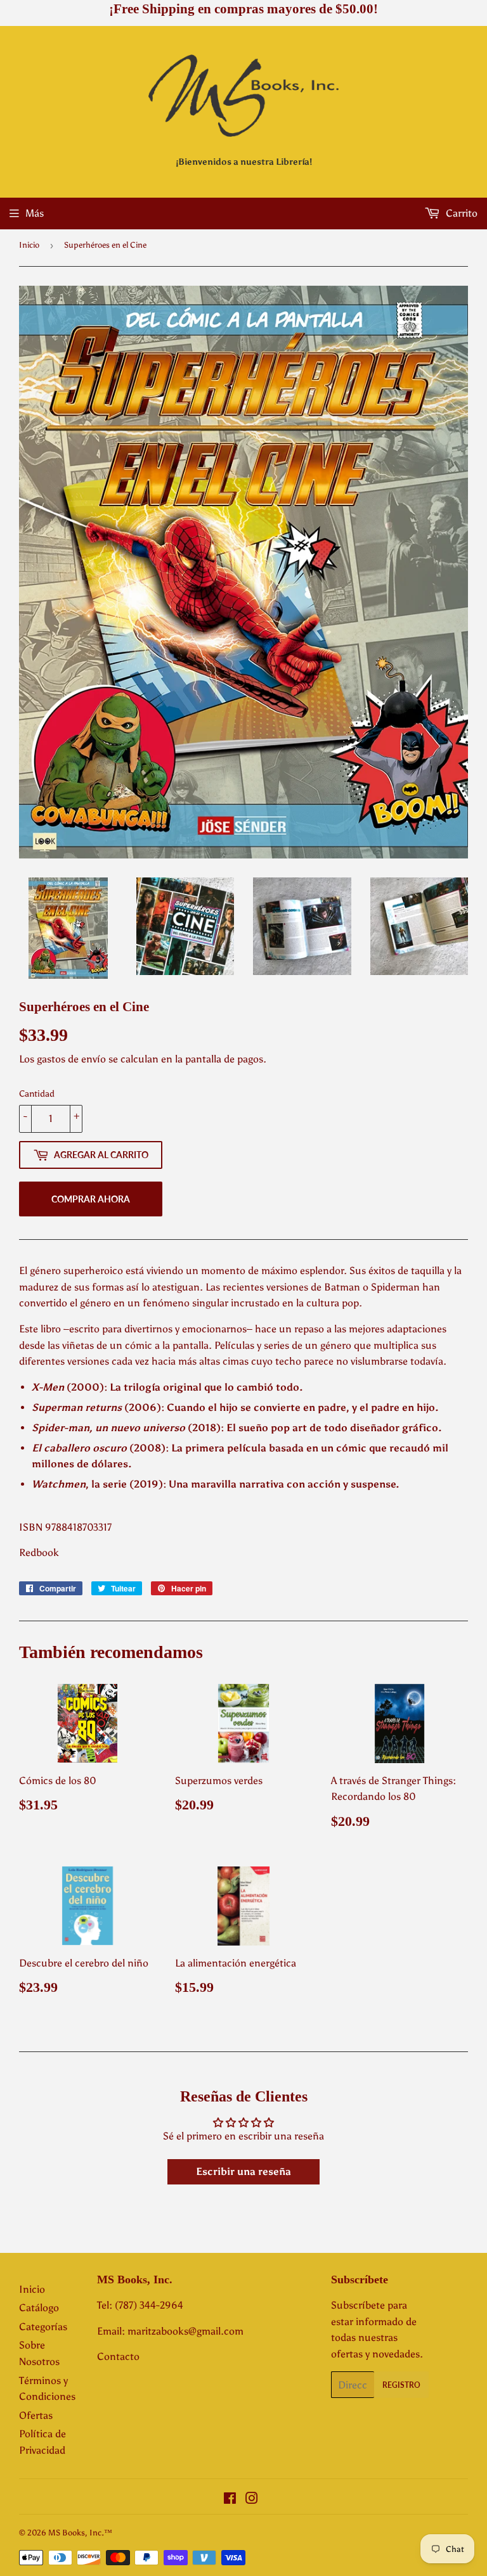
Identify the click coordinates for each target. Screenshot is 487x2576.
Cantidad (37, 1094)
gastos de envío (71, 1059)
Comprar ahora (91, 1199)
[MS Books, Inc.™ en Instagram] (252, 2500)
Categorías (43, 2327)
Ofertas (36, 2415)
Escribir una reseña (243, 2171)
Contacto (118, 2356)
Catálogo (39, 2308)
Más (35, 213)
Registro (401, 2385)
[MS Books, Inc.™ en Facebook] (230, 2500)
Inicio (29, 245)
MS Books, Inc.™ (80, 2533)
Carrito (460, 213)
